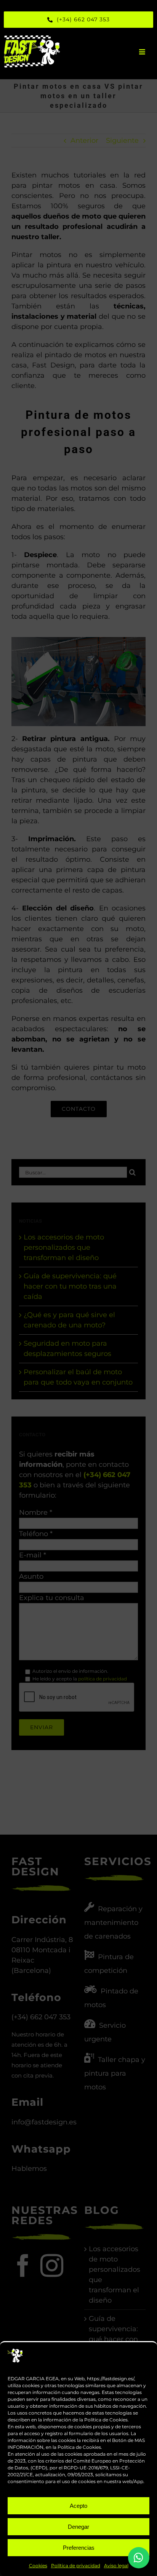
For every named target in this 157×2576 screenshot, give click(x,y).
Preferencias (79, 2548)
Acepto (78, 2506)
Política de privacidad (76, 2566)
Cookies (38, 2566)
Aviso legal (116, 2566)
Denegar (78, 2527)
